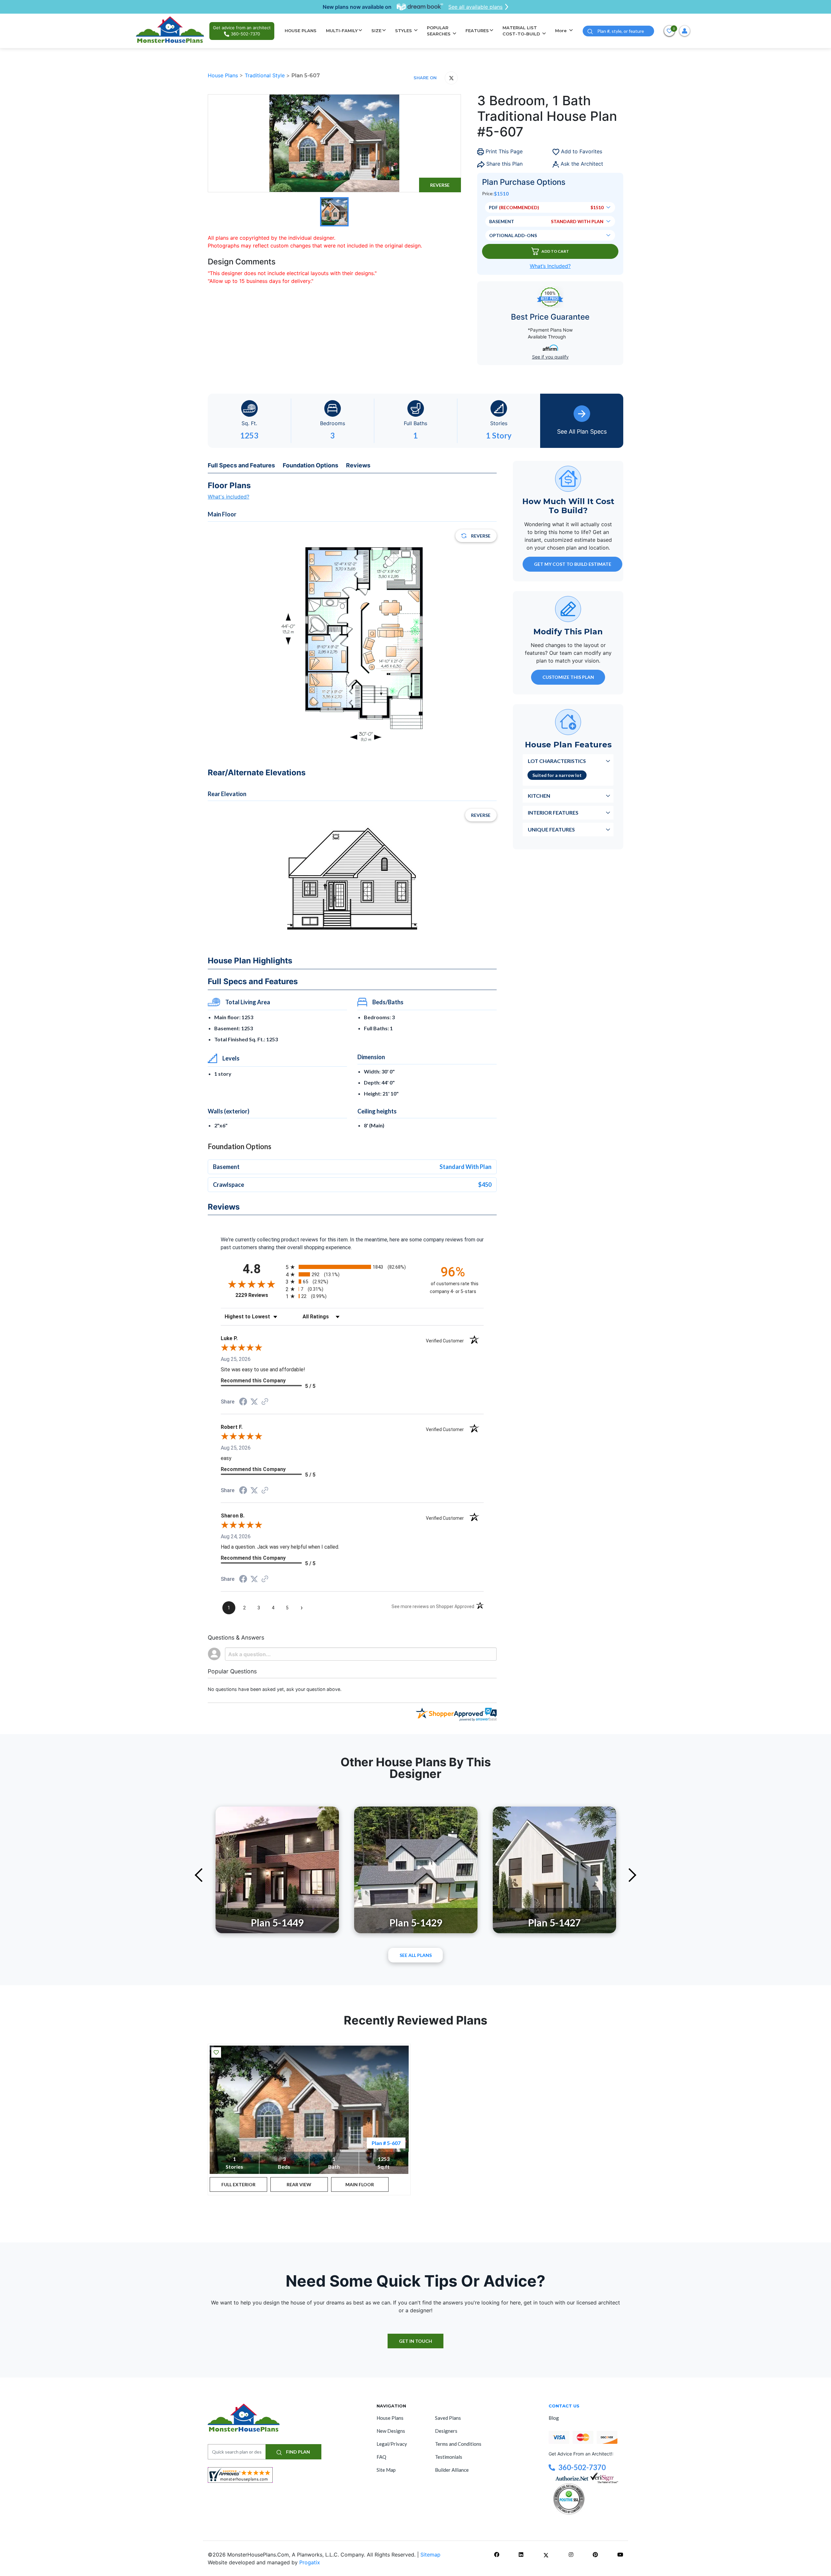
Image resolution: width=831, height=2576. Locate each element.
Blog (554, 2418)
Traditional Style (266, 75)
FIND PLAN (298, 2452)
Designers (446, 2431)
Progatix (310, 2562)
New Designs (391, 2431)
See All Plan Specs (582, 431)
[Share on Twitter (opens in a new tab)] (254, 1402)
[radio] (352, 1267)
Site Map (386, 2470)
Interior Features (553, 812)
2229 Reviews (259, 1295)
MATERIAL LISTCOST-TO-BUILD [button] (522, 31)
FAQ (381, 2457)
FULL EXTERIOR (238, 2184)
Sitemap (430, 2555)
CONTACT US (564, 2406)
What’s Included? (550, 266)
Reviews (358, 465)
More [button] (562, 31)
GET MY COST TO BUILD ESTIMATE (573, 564)
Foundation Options (310, 465)
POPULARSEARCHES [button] (439, 31)
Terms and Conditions (458, 2444)
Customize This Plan (568, 677)
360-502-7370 (582, 2467)
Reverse (440, 185)
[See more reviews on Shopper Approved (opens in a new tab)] (265, 1402)
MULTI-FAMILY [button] (342, 31)
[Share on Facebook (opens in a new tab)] (243, 1402)
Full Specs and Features (241, 465)
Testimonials (449, 2457)
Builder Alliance (452, 2470)
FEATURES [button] (477, 31)
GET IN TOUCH (415, 2341)
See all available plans (475, 7)
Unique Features (551, 829)
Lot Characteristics (557, 761)
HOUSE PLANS (301, 31)
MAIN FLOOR (360, 2184)
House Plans (224, 75)
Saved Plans (448, 2418)
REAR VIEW (299, 2184)
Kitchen (539, 796)
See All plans (416, 1955)
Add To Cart (555, 251)
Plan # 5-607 (386, 2143)
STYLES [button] (404, 31)
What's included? (229, 497)
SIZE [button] (376, 31)
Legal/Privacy (392, 2444)
